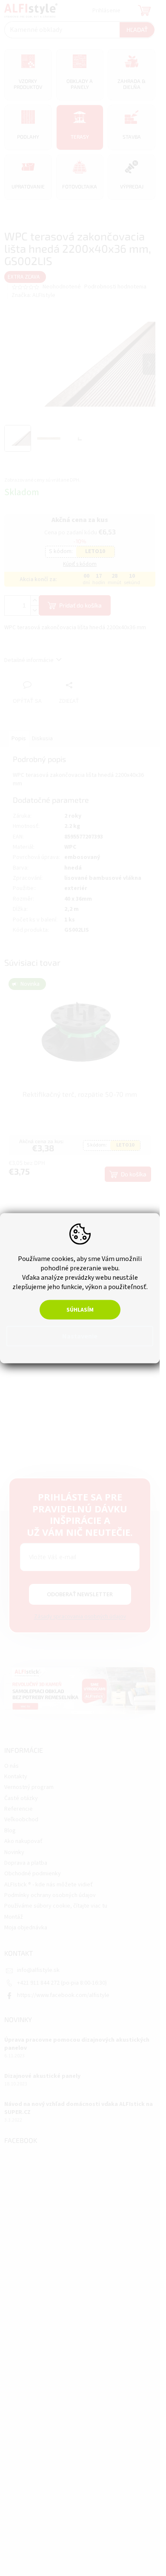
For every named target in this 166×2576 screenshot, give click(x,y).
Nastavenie (80, 1336)
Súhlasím (80, 1309)
